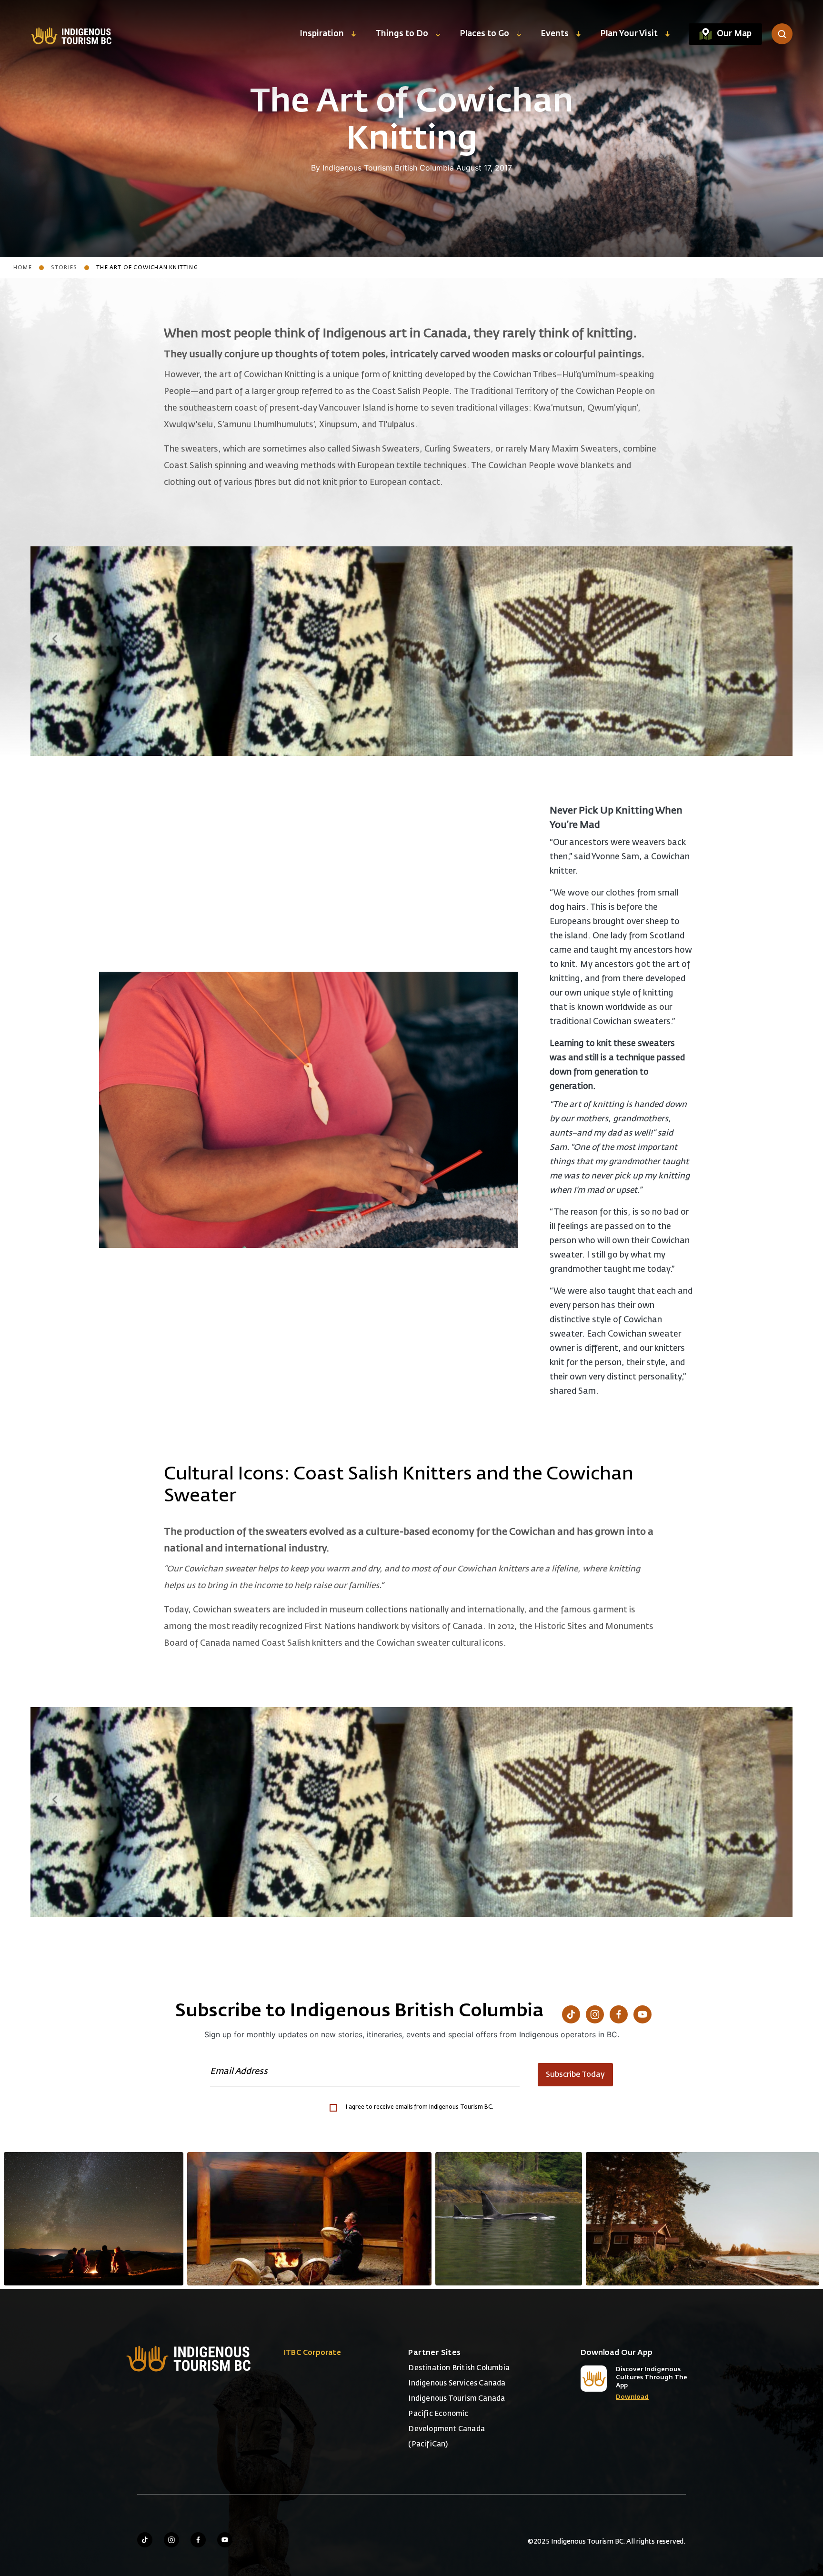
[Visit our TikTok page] (571, 2014)
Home (23, 267)
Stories (64, 267)
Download (632, 2397)
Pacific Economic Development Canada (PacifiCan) (447, 2429)
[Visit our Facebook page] (619, 2014)
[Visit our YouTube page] (642, 2014)
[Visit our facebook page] (198, 2540)
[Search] (782, 34)
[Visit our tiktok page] (145, 2540)
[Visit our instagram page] (171, 2540)
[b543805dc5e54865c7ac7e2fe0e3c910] (310, 2219)
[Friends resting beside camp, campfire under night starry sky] (94, 2219)
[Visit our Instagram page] (595, 2014)
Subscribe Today (575, 2075)
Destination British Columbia (459, 2368)
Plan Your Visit (629, 34)
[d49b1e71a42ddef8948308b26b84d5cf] (509, 2219)
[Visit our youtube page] (225, 2540)
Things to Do (402, 34)
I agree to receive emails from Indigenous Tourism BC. (420, 2107)
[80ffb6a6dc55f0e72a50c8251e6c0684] (703, 2219)
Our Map (734, 34)
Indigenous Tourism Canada (457, 2399)
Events (555, 34)
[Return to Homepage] (71, 35)
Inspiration (322, 34)
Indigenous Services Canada (457, 2383)
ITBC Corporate (312, 2353)
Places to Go (484, 34)
